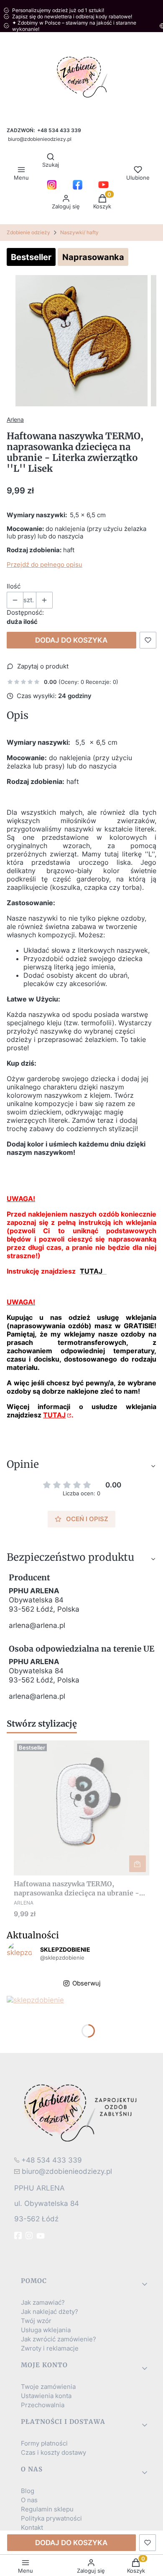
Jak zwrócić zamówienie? (59, 2339)
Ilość (14, 586)
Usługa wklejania (46, 2330)
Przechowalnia (43, 2405)
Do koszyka (138, 1864)
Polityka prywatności (51, 2518)
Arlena (15, 419)
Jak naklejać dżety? (50, 2312)
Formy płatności (44, 2443)
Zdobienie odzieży (28, 232)
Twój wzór (36, 2321)
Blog (28, 2491)
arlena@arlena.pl (37, 1625)
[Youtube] (41, 2236)
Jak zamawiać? (43, 2303)
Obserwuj (87, 1983)
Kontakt (32, 2528)
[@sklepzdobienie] (19, 1954)
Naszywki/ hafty (79, 232)
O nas (29, 2500)
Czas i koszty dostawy (53, 2453)
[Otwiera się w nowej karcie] (52, 185)
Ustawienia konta (46, 2396)
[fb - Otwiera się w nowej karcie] (19, 2236)
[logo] (81, 2112)
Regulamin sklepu (47, 2509)
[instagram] (30, 2236)
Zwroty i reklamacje (50, 2348)
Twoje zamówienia (48, 2387)
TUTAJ (54, 1415)
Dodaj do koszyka (71, 640)
